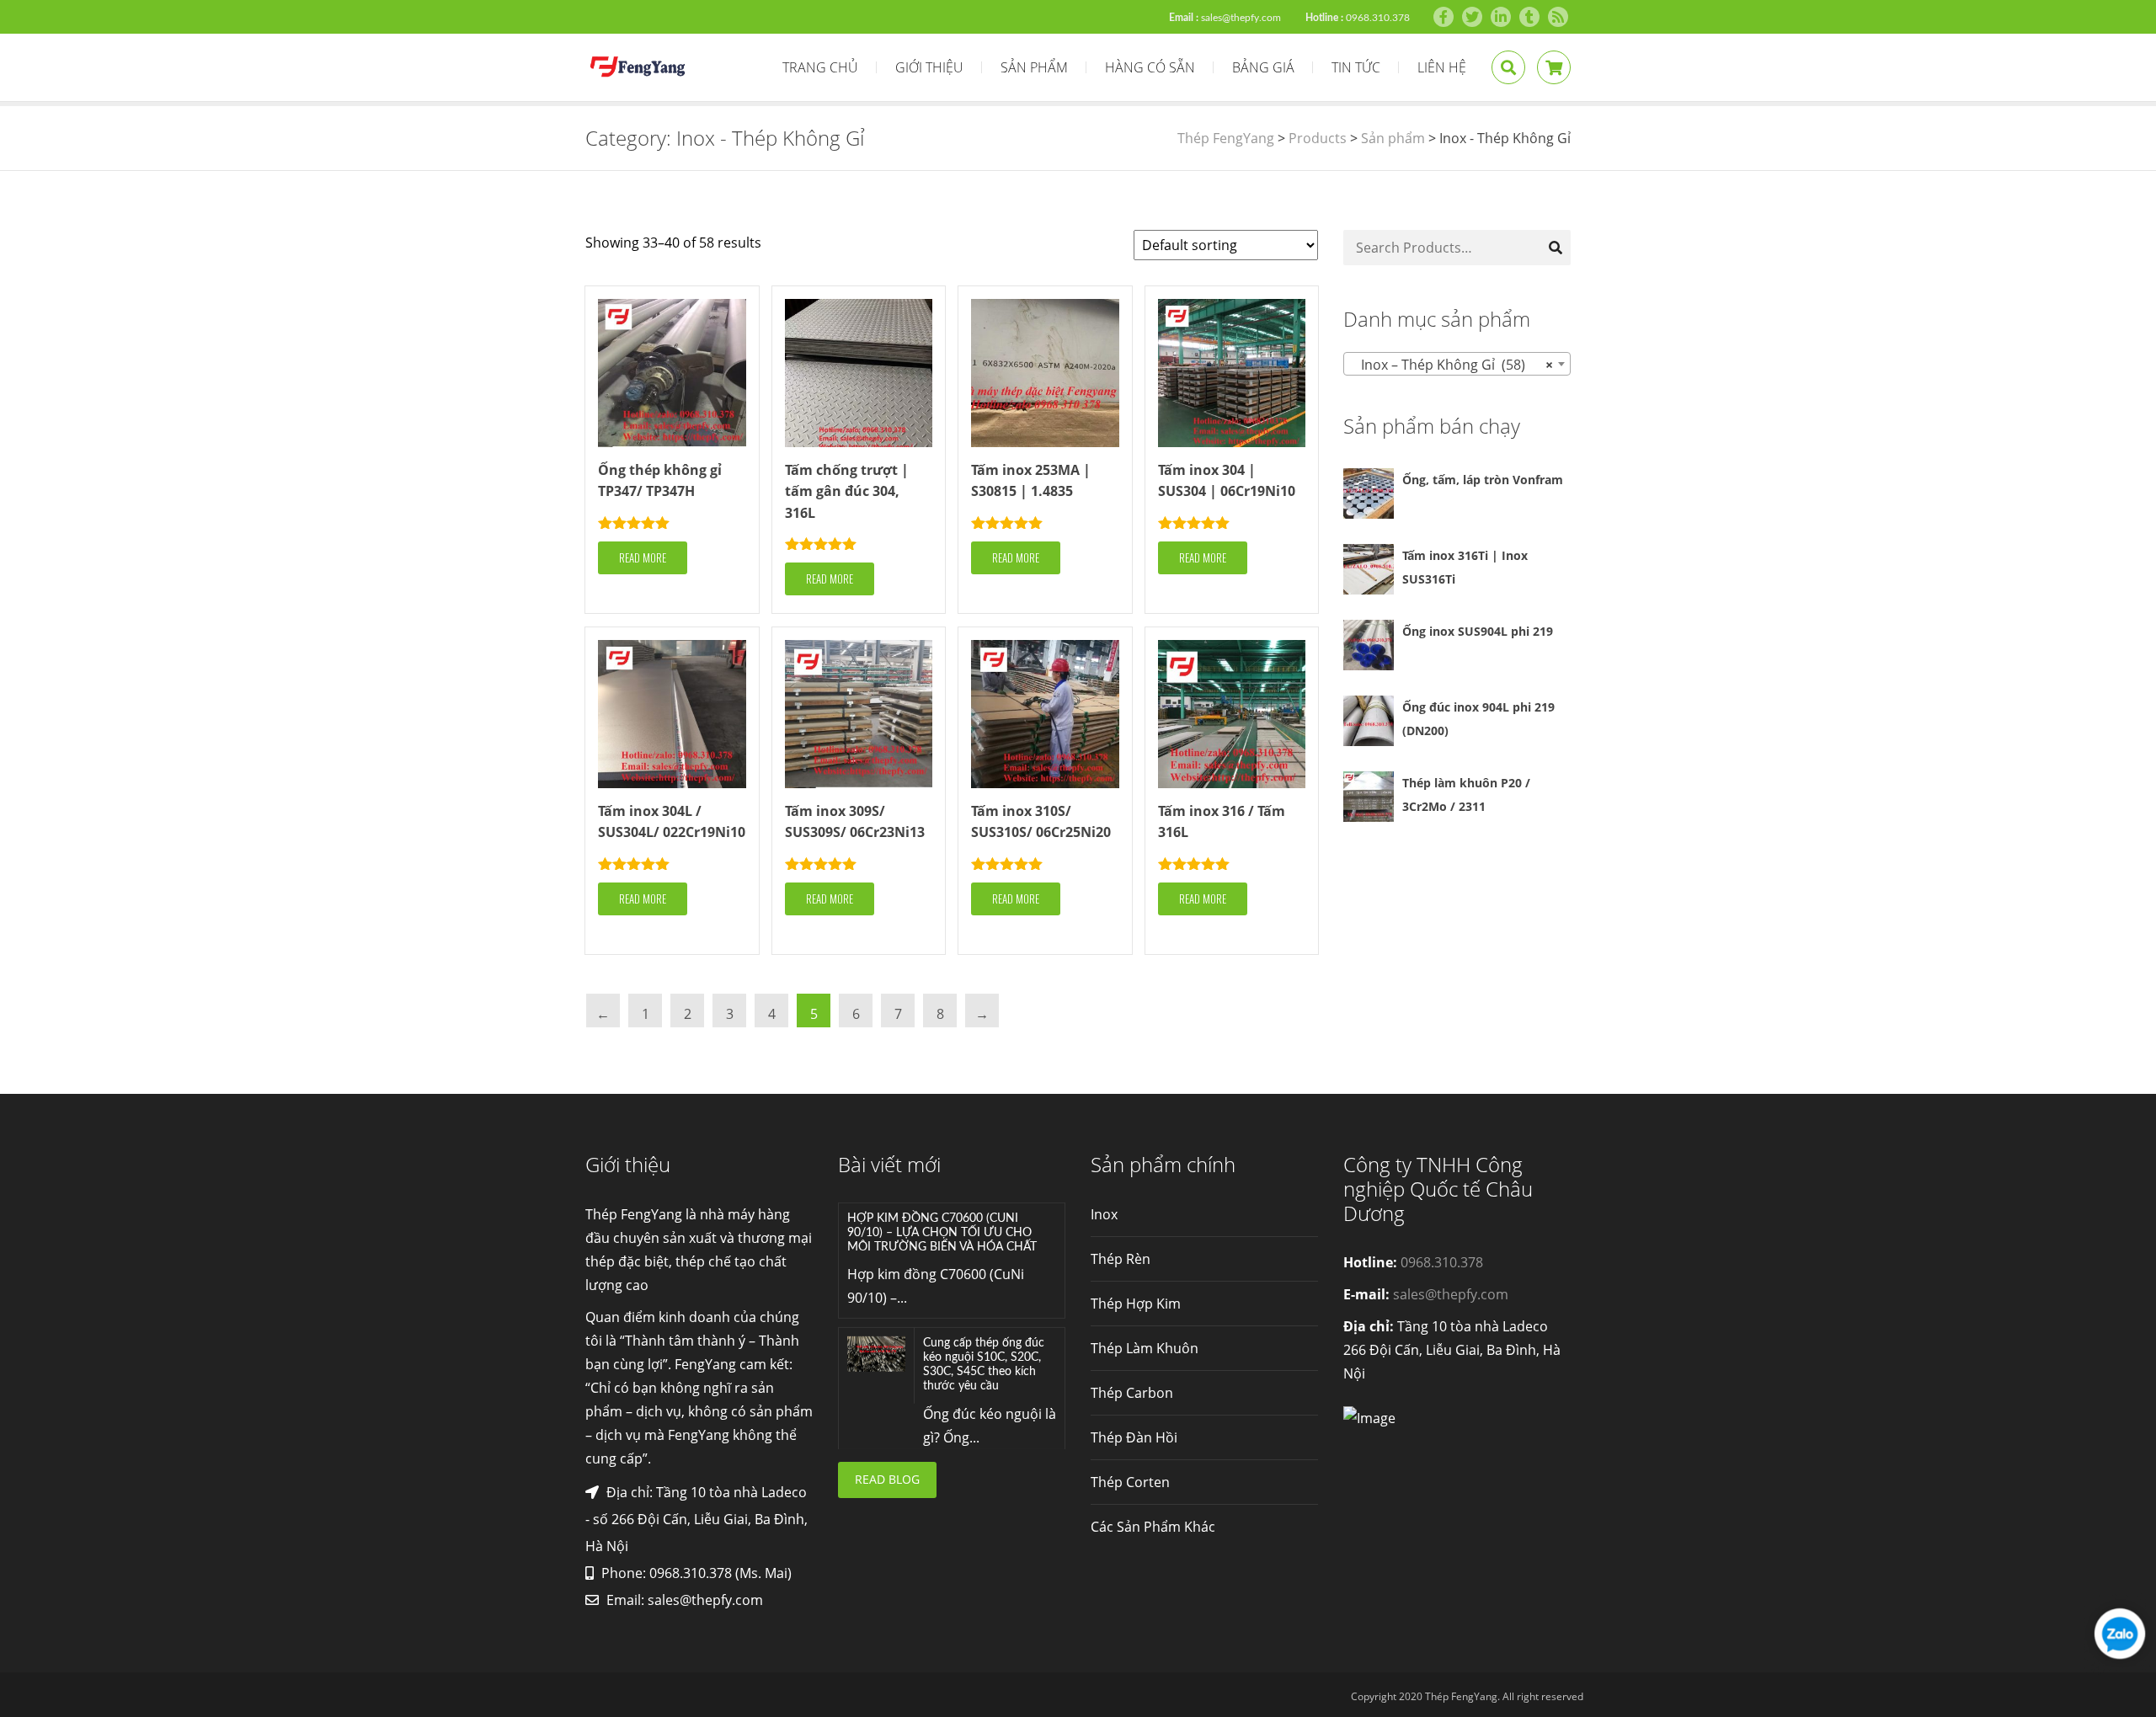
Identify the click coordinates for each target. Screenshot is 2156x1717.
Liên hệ (1442, 67)
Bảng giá (1263, 67)
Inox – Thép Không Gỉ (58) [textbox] (1452, 365)
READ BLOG (887, 1479)
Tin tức (1356, 67)
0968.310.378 (1378, 18)
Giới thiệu (929, 67)
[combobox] (1457, 364)
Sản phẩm (1034, 67)
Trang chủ (820, 67)
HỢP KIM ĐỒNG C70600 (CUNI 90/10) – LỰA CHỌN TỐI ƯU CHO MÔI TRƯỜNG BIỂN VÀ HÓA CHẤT (942, 1233)
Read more (643, 557)
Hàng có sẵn (1150, 67)
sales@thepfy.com (1241, 18)
